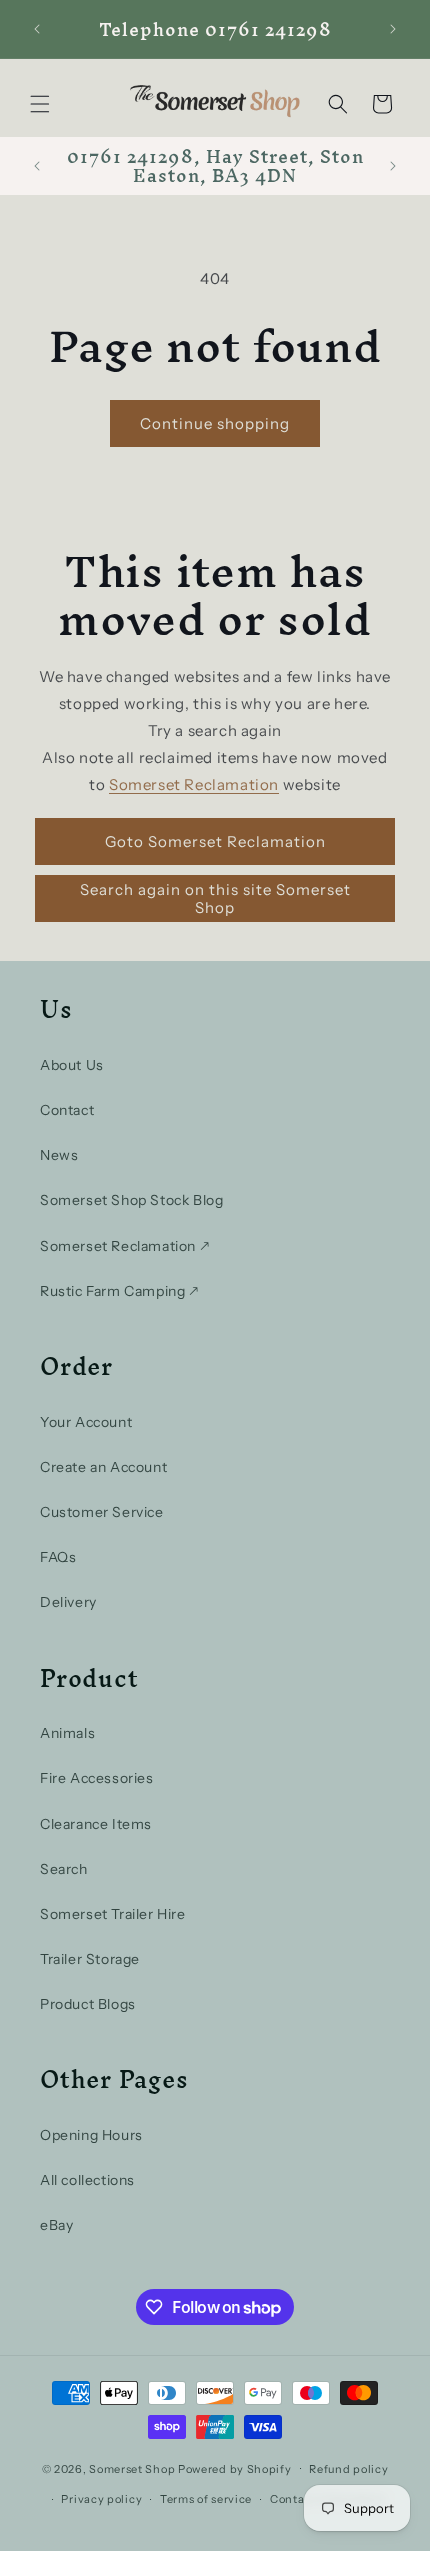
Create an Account (103, 1467)
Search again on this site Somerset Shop (215, 898)
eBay (56, 2225)
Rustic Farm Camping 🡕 (119, 1291)
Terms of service (206, 2499)
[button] (40, 104)
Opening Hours (91, 2135)
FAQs (58, 1557)
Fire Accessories (97, 1778)
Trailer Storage (90, 1959)
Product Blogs (88, 2004)
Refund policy (348, 2469)
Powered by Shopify (235, 2468)
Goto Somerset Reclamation (215, 841)
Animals (67, 1733)
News (59, 1155)
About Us (72, 1065)
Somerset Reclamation (194, 784)
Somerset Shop (132, 2468)
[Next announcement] (393, 29)
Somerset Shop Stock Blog (131, 1200)
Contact (67, 1110)
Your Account (86, 1422)
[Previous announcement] (37, 29)
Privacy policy (101, 2499)
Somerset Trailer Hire (113, 1914)
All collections (87, 2180)
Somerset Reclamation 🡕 (124, 1246)
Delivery (68, 1602)
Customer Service (102, 1512)
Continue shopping (215, 423)
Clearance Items (96, 1824)
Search (64, 1869)
